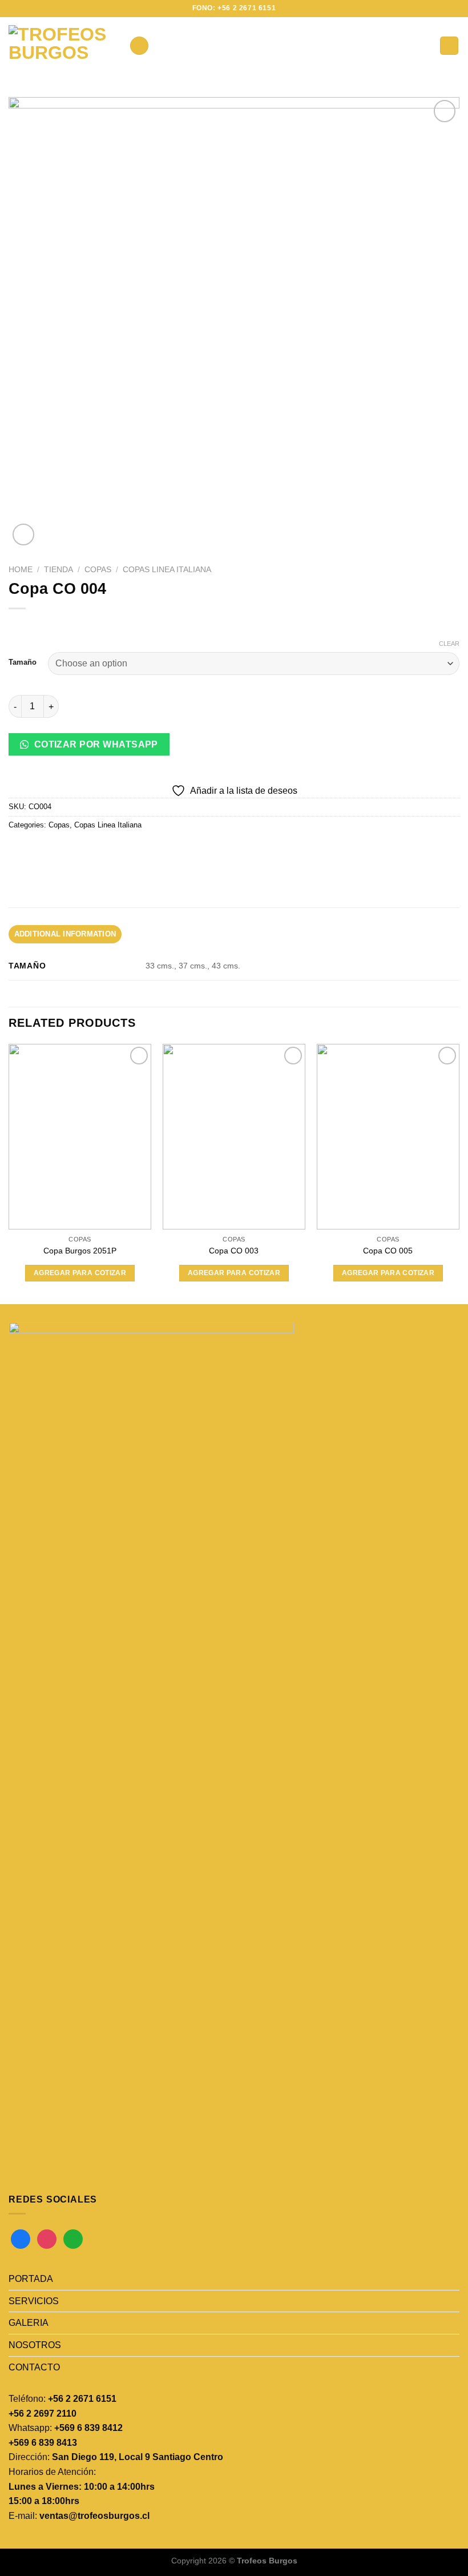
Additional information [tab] (65, 934)
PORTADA (31, 2279)
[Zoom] (24, 535)
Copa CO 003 (234, 1251)
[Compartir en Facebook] (40, 851)
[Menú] (139, 46)
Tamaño (23, 662)
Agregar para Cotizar (80, 1273)
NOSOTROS (35, 2345)
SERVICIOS (34, 2301)
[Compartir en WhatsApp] (19, 851)
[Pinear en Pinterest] (101, 851)
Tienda (58, 570)
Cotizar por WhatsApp (95, 744)
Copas (98, 570)
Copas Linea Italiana (167, 570)
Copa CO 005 (388, 1251)
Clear (449, 644)
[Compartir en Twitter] (60, 851)
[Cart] (449, 46)
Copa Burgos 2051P (80, 1251)
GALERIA (29, 2323)
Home (21, 570)
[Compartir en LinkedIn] (122, 851)
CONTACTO (34, 2367)
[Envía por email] (81, 851)
